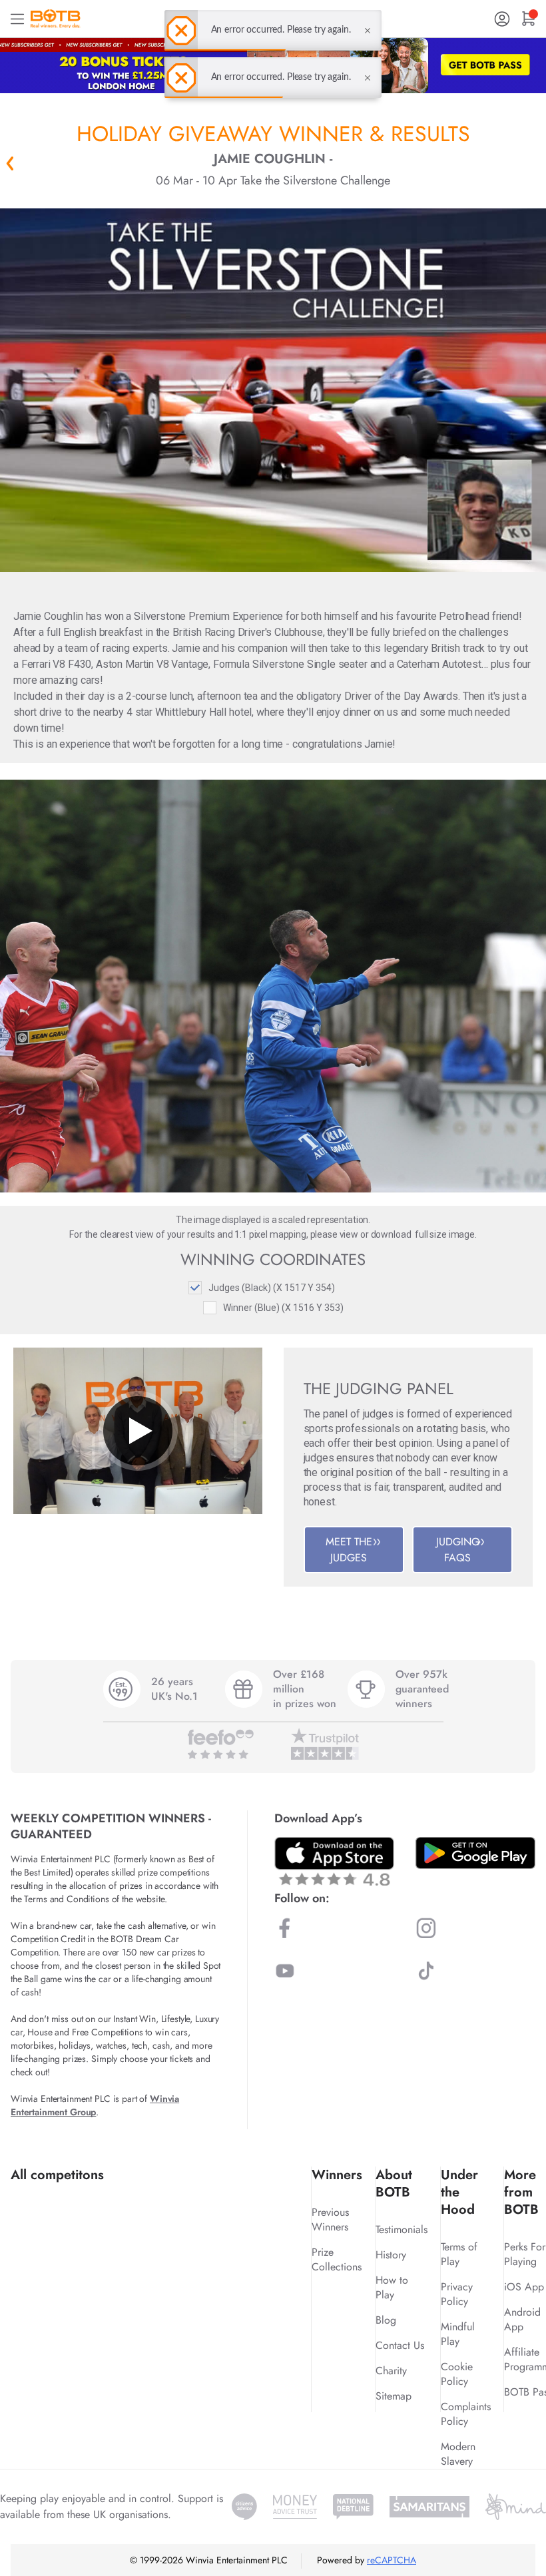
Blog (386, 2320)
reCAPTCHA (392, 2560)
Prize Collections (337, 2259)
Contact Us (400, 2345)
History (391, 2255)
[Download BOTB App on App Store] (334, 1861)
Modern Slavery (458, 2454)
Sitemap (394, 2396)
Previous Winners (330, 2219)
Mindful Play (458, 2334)
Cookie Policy (457, 2374)
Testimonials (402, 2229)
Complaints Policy (466, 2414)
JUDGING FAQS (458, 1550)
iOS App (524, 2287)
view (349, 1234)
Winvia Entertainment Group (95, 2105)
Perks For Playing (525, 2254)
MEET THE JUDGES (349, 1550)
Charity (391, 2371)
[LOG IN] (502, 19)
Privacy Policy (457, 2294)
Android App (522, 2319)
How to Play (392, 2287)
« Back (10, 163)
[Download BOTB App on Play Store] (475, 1853)
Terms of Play (459, 2254)
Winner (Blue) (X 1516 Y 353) (283, 1308)
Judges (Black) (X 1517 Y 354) (272, 1288)
